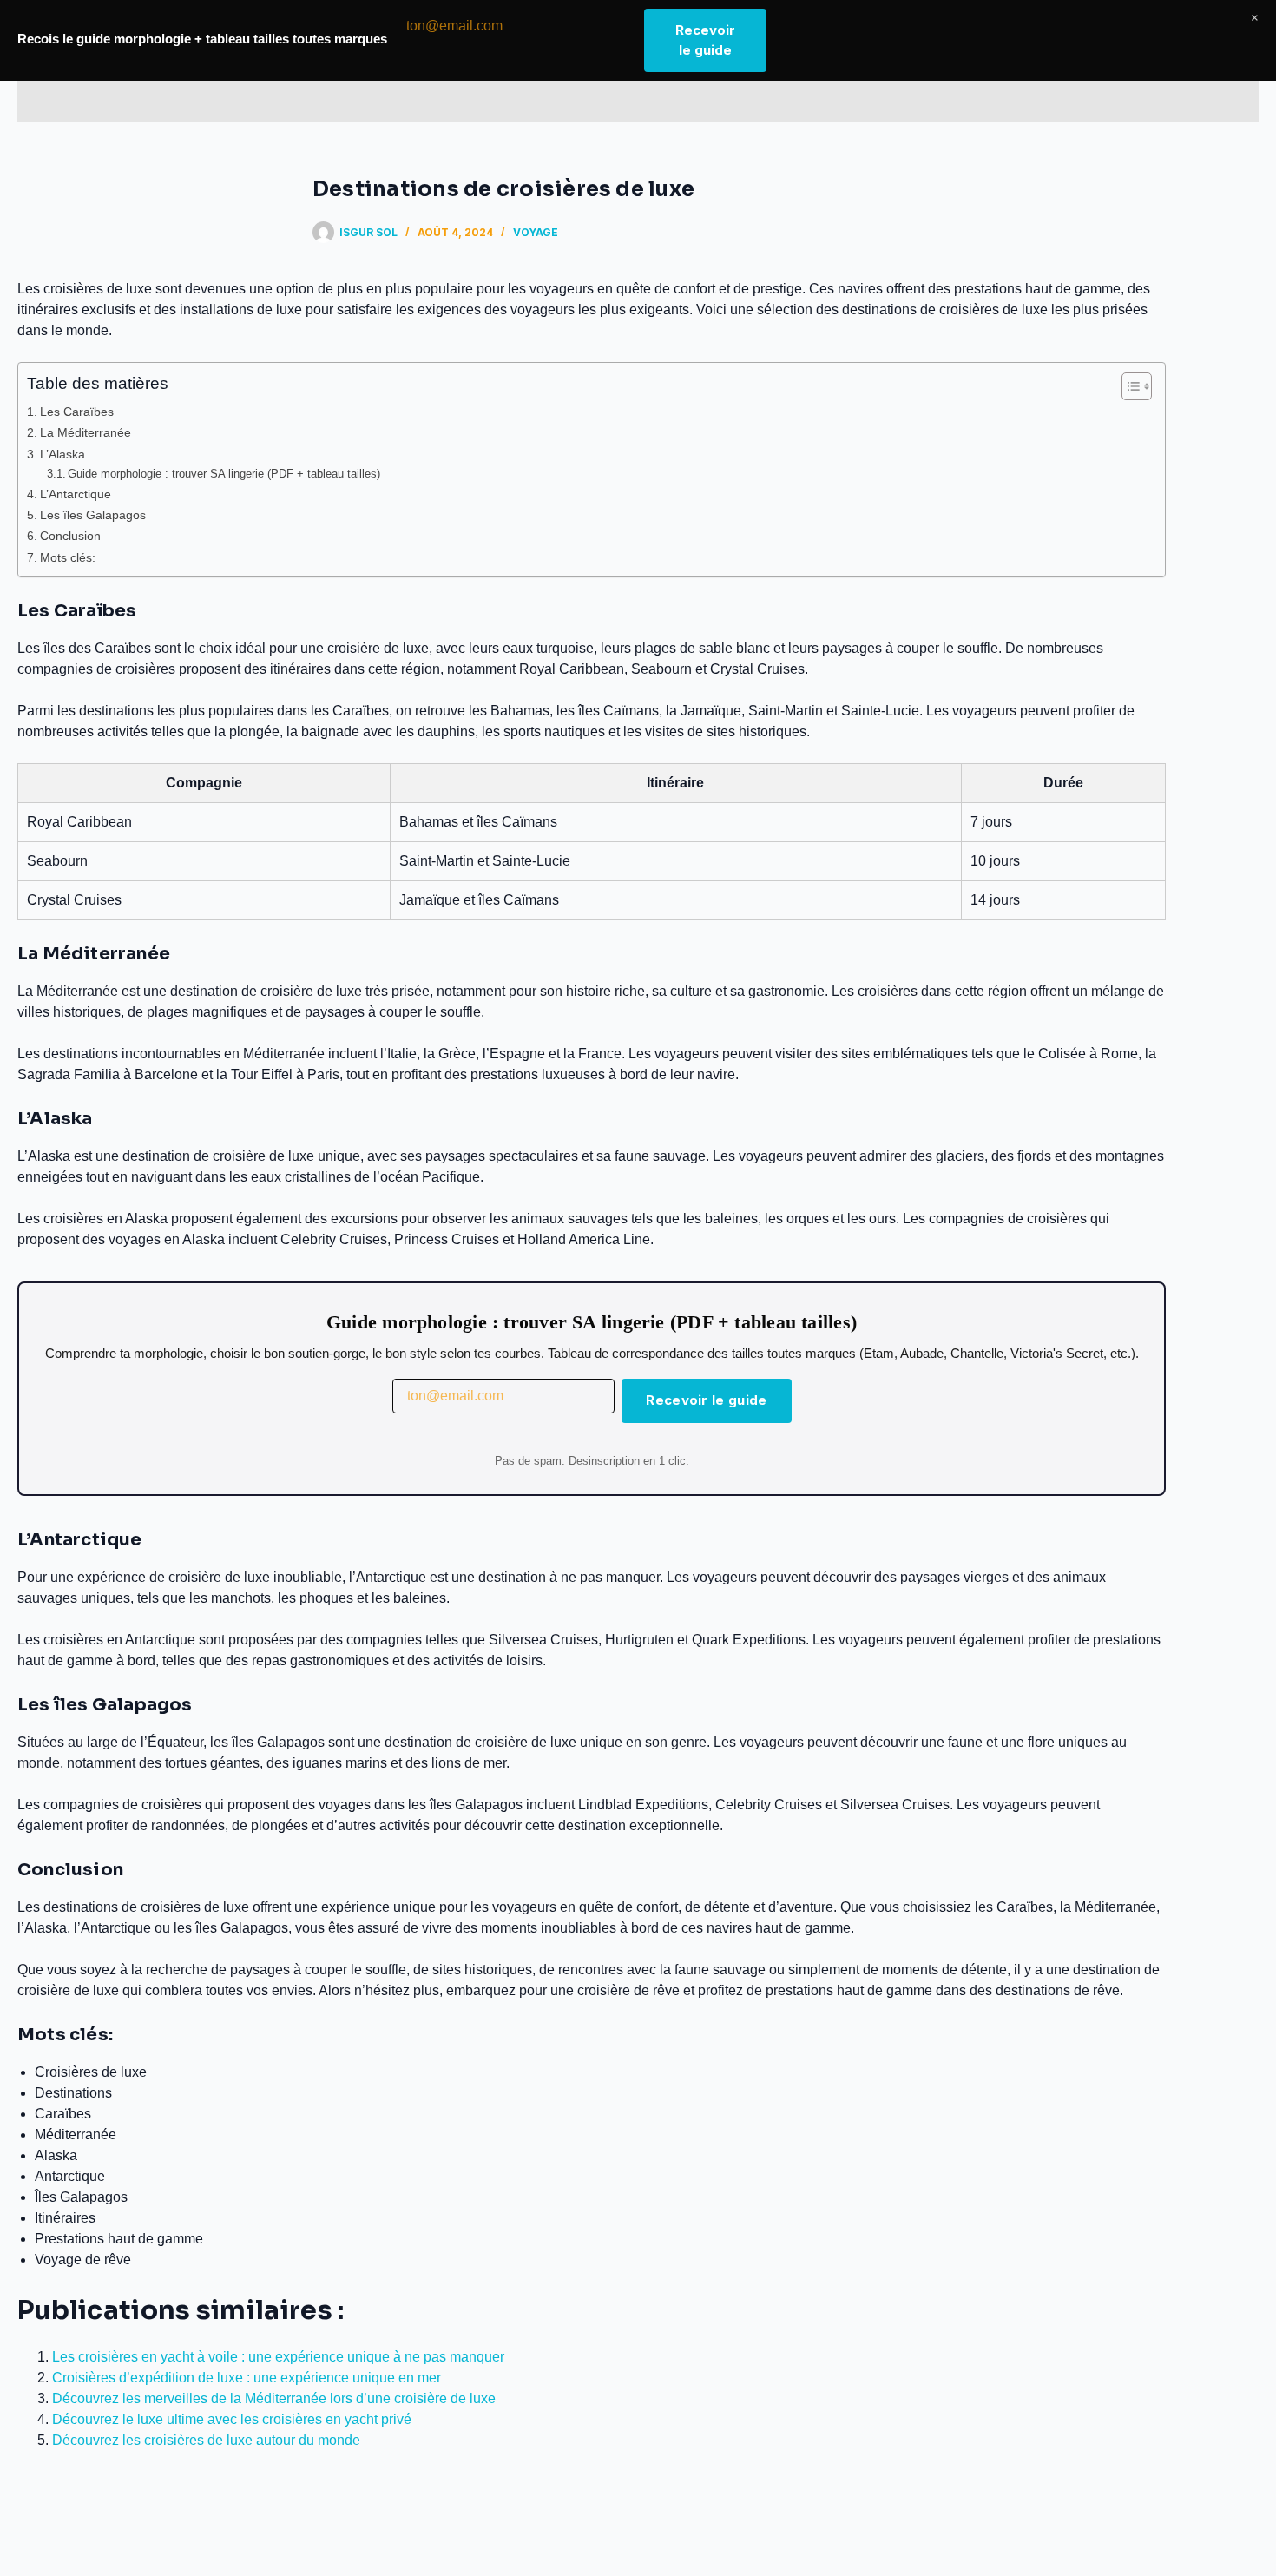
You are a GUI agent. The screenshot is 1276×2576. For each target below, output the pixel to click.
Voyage (536, 232)
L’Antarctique (76, 494)
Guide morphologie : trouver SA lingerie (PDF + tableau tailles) (224, 474)
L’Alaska (62, 454)
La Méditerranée (86, 432)
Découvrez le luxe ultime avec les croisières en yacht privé (232, 2419)
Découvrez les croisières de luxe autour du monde (206, 2440)
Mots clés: (68, 557)
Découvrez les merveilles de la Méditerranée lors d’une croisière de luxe (274, 2398)
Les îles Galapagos (93, 515)
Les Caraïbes (77, 412)
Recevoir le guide (706, 1400)
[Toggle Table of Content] (1128, 386)
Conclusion (70, 536)
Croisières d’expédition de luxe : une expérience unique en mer (247, 2378)
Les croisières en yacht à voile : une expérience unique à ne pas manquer (278, 2357)
